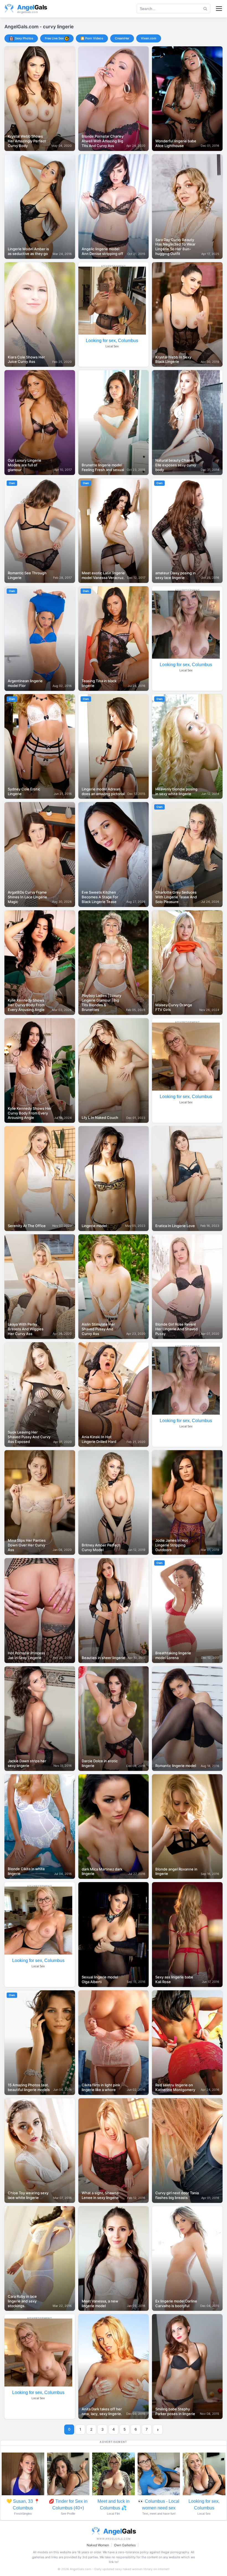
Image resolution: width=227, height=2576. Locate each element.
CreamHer (122, 38)
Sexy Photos (24, 38)
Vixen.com (149, 38)
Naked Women (98, 2545)
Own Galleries (125, 2545)
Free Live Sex (54, 38)
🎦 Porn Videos (92, 38)
